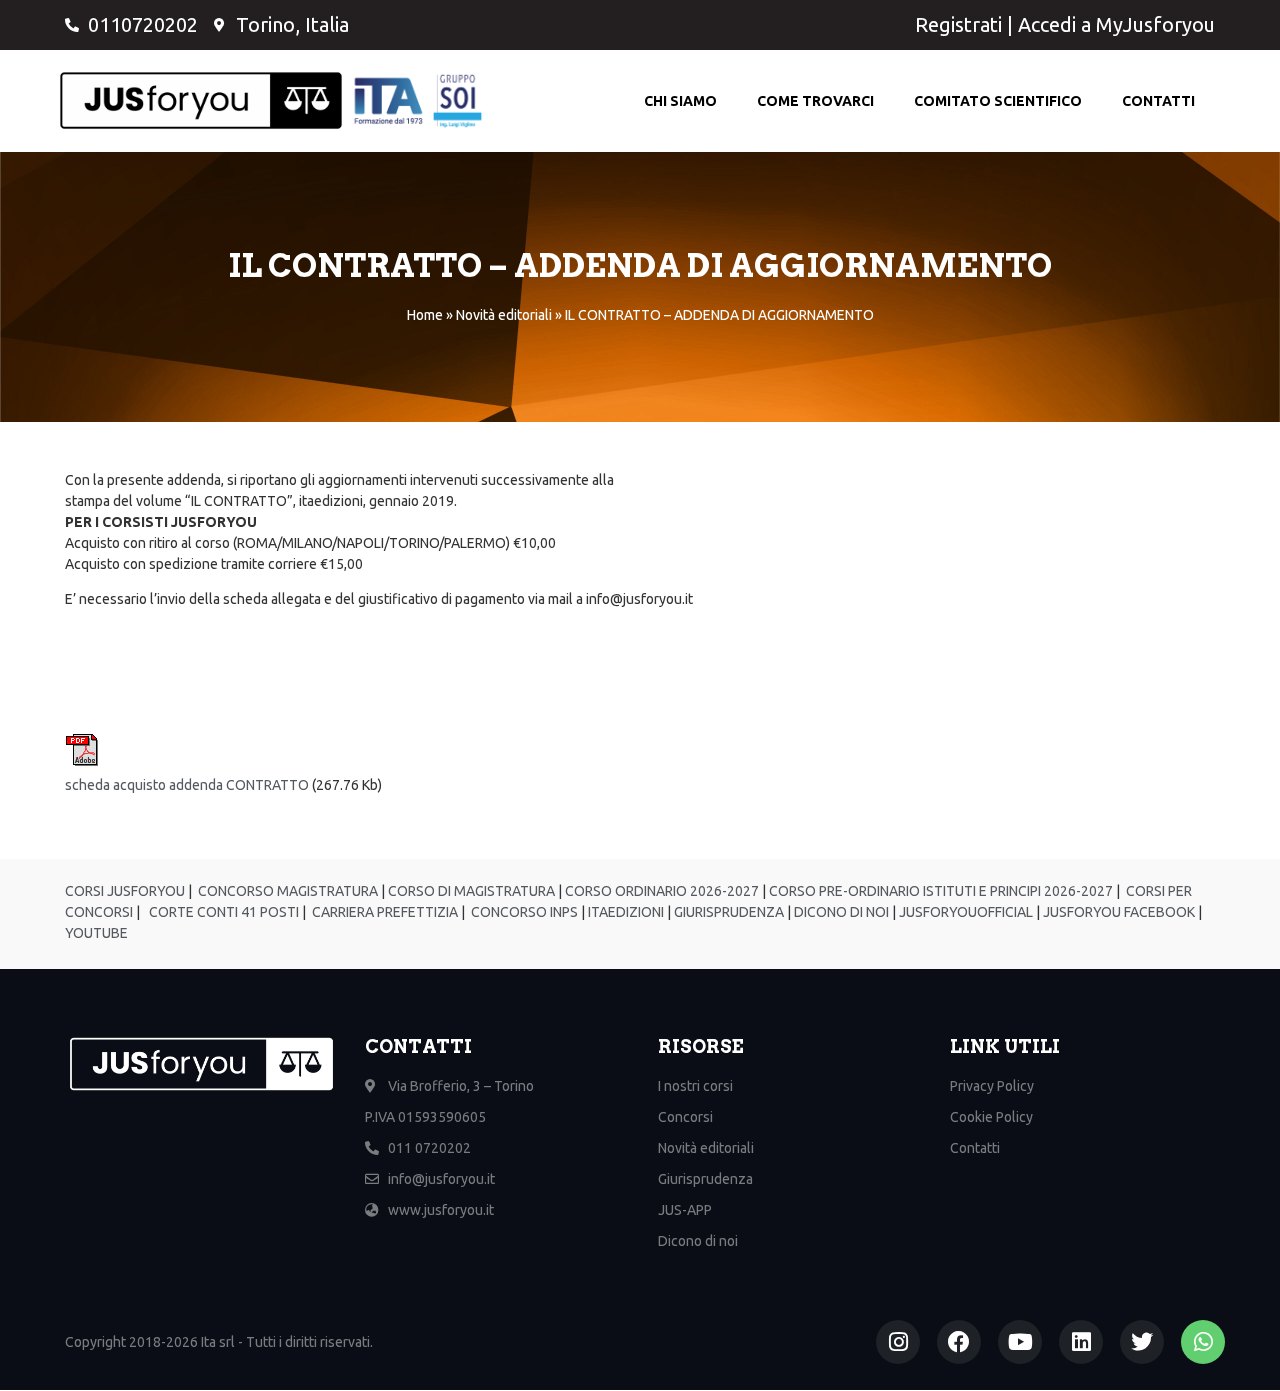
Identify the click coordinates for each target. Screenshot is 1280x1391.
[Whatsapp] (1203, 1342)
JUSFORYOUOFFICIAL (964, 912)
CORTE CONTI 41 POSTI (224, 912)
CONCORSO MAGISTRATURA (286, 891)
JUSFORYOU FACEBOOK (1117, 912)
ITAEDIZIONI (624, 912)
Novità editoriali (504, 315)
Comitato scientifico (998, 101)
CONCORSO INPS (523, 912)
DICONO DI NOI (840, 912)
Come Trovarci (815, 101)
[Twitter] (1142, 1342)
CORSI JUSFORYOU (125, 891)
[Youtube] (1020, 1342)
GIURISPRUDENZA (729, 912)
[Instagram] (898, 1342)
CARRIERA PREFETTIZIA (383, 912)
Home (425, 315)
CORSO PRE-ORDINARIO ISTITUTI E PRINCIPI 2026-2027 (941, 891)
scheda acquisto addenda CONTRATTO (187, 785)
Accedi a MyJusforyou (1116, 24)
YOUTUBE (96, 933)
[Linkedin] (1081, 1342)
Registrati (958, 24)
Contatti (1158, 101)
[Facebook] (959, 1342)
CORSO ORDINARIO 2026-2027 (662, 891)
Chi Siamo (680, 101)
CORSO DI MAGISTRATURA (470, 891)
